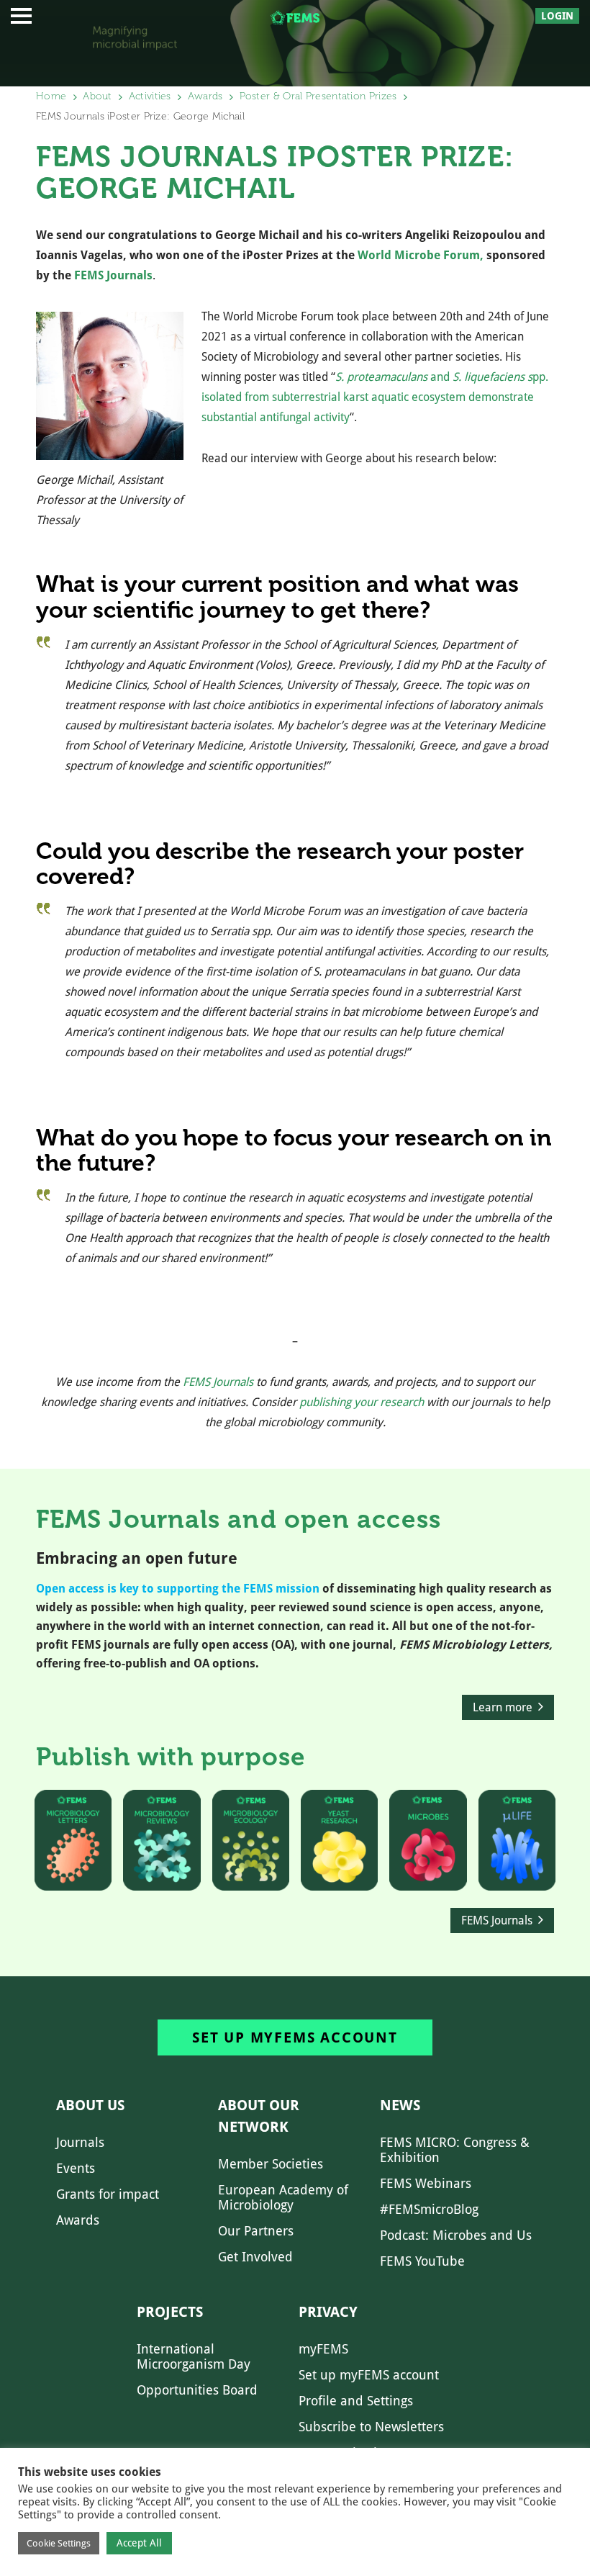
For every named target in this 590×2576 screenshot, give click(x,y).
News (400, 2105)
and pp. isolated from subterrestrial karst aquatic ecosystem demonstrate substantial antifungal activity (375, 397)
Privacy (328, 2312)
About (97, 96)
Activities (150, 96)
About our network (259, 2116)
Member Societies (271, 2164)
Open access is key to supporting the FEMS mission (178, 1589)
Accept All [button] (139, 2543)
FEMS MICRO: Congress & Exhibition (455, 2150)
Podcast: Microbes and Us (456, 2235)
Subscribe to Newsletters (371, 2427)
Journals (80, 2142)
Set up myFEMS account (295, 2037)
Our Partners (256, 2231)
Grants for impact (108, 2194)
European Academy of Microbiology (283, 2197)
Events (76, 2168)
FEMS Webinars (426, 2183)
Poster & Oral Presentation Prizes (318, 96)
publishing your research (362, 1402)
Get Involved (255, 2257)
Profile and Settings (356, 2401)
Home (51, 96)
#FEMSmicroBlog (429, 2209)
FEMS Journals (113, 275)
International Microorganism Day (194, 2356)
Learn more (503, 1707)
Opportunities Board (197, 2390)
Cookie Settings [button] (59, 2543)
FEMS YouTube (422, 2261)
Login (557, 16)
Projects (170, 2312)
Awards (205, 96)
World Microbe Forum (419, 255)
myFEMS (323, 2349)
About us (90, 2105)
